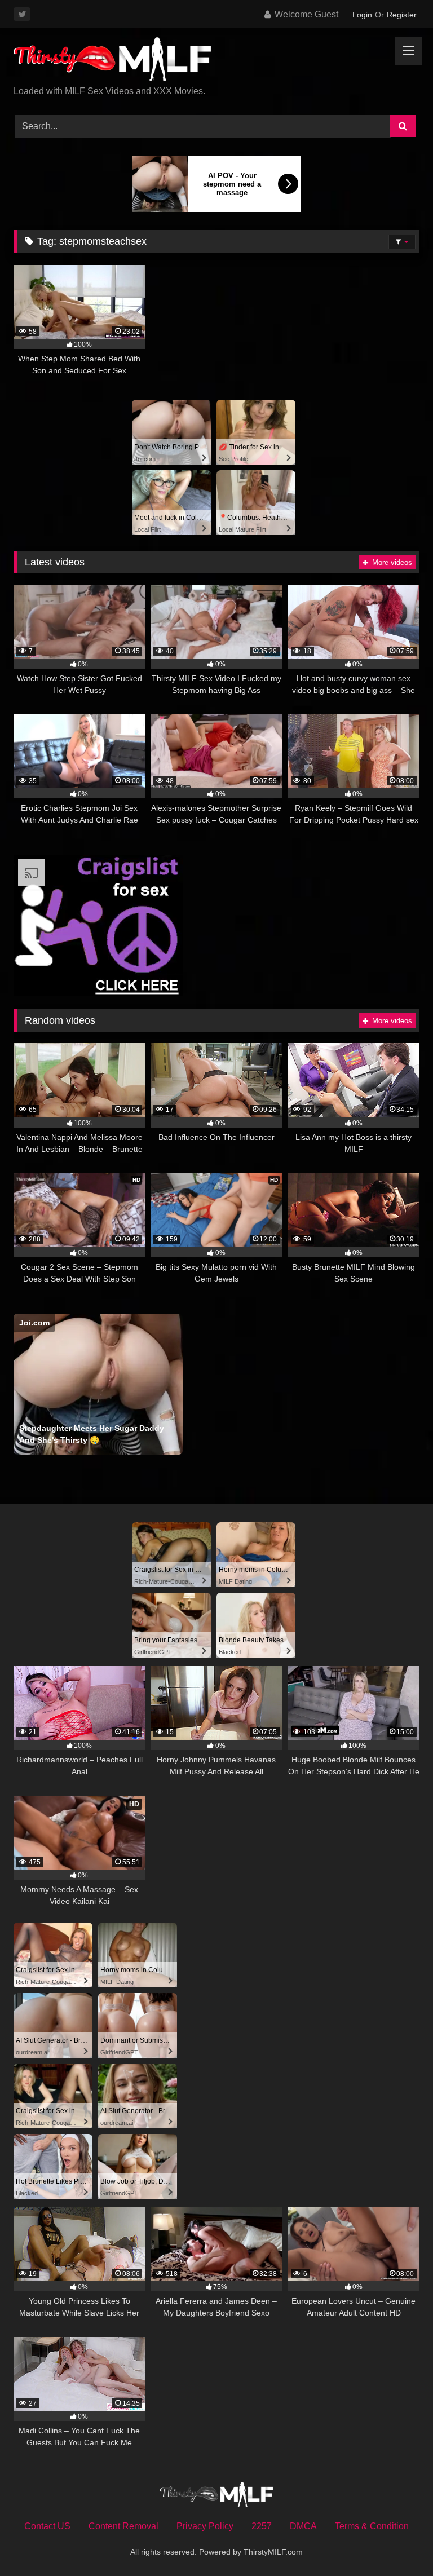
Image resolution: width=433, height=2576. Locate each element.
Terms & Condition (372, 2526)
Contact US (47, 2526)
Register (402, 15)
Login (362, 15)
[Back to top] (398, 2542)
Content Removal (123, 2526)
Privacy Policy (205, 2526)
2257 (262, 2526)
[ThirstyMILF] (216, 61)
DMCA (303, 2526)
